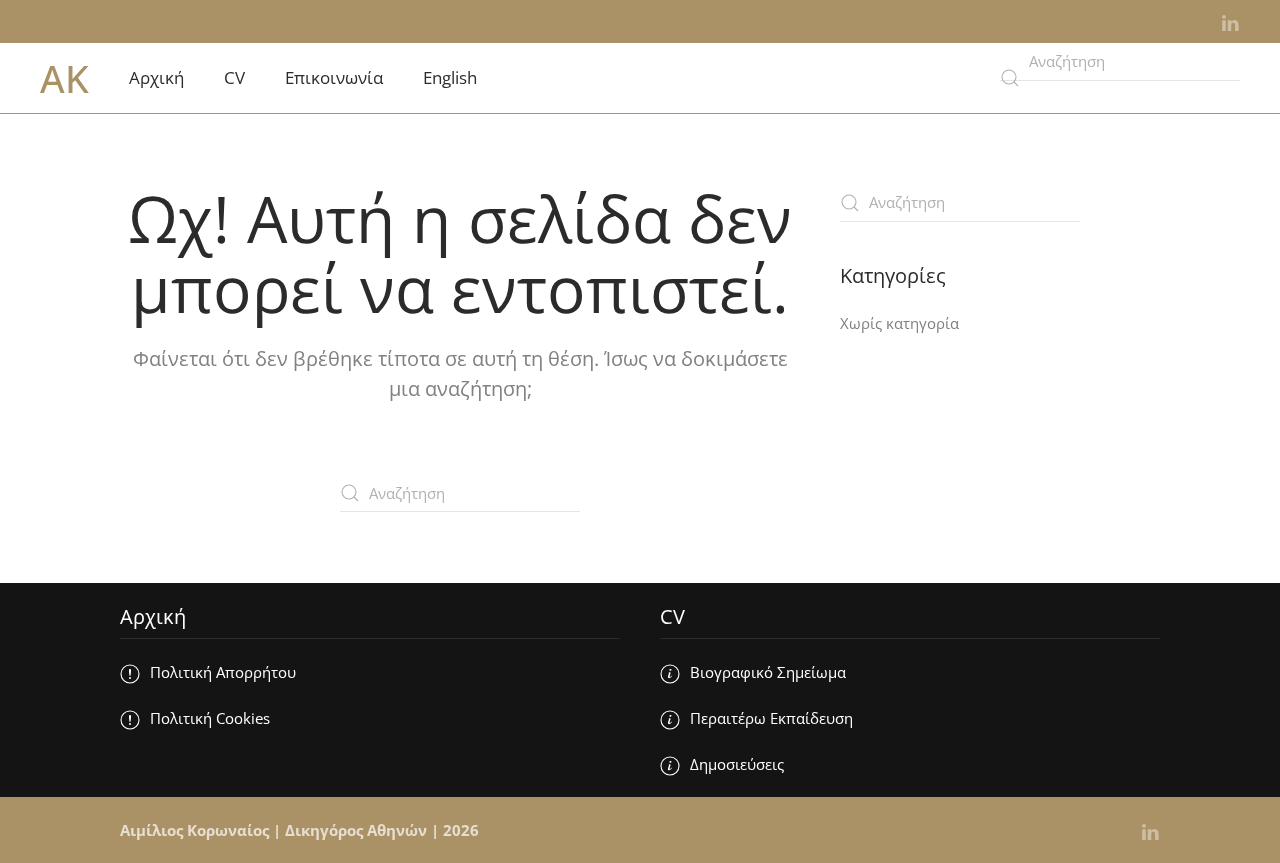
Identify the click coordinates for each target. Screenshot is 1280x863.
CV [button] (234, 77)
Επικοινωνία (334, 77)
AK (64, 78)
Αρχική (156, 77)
